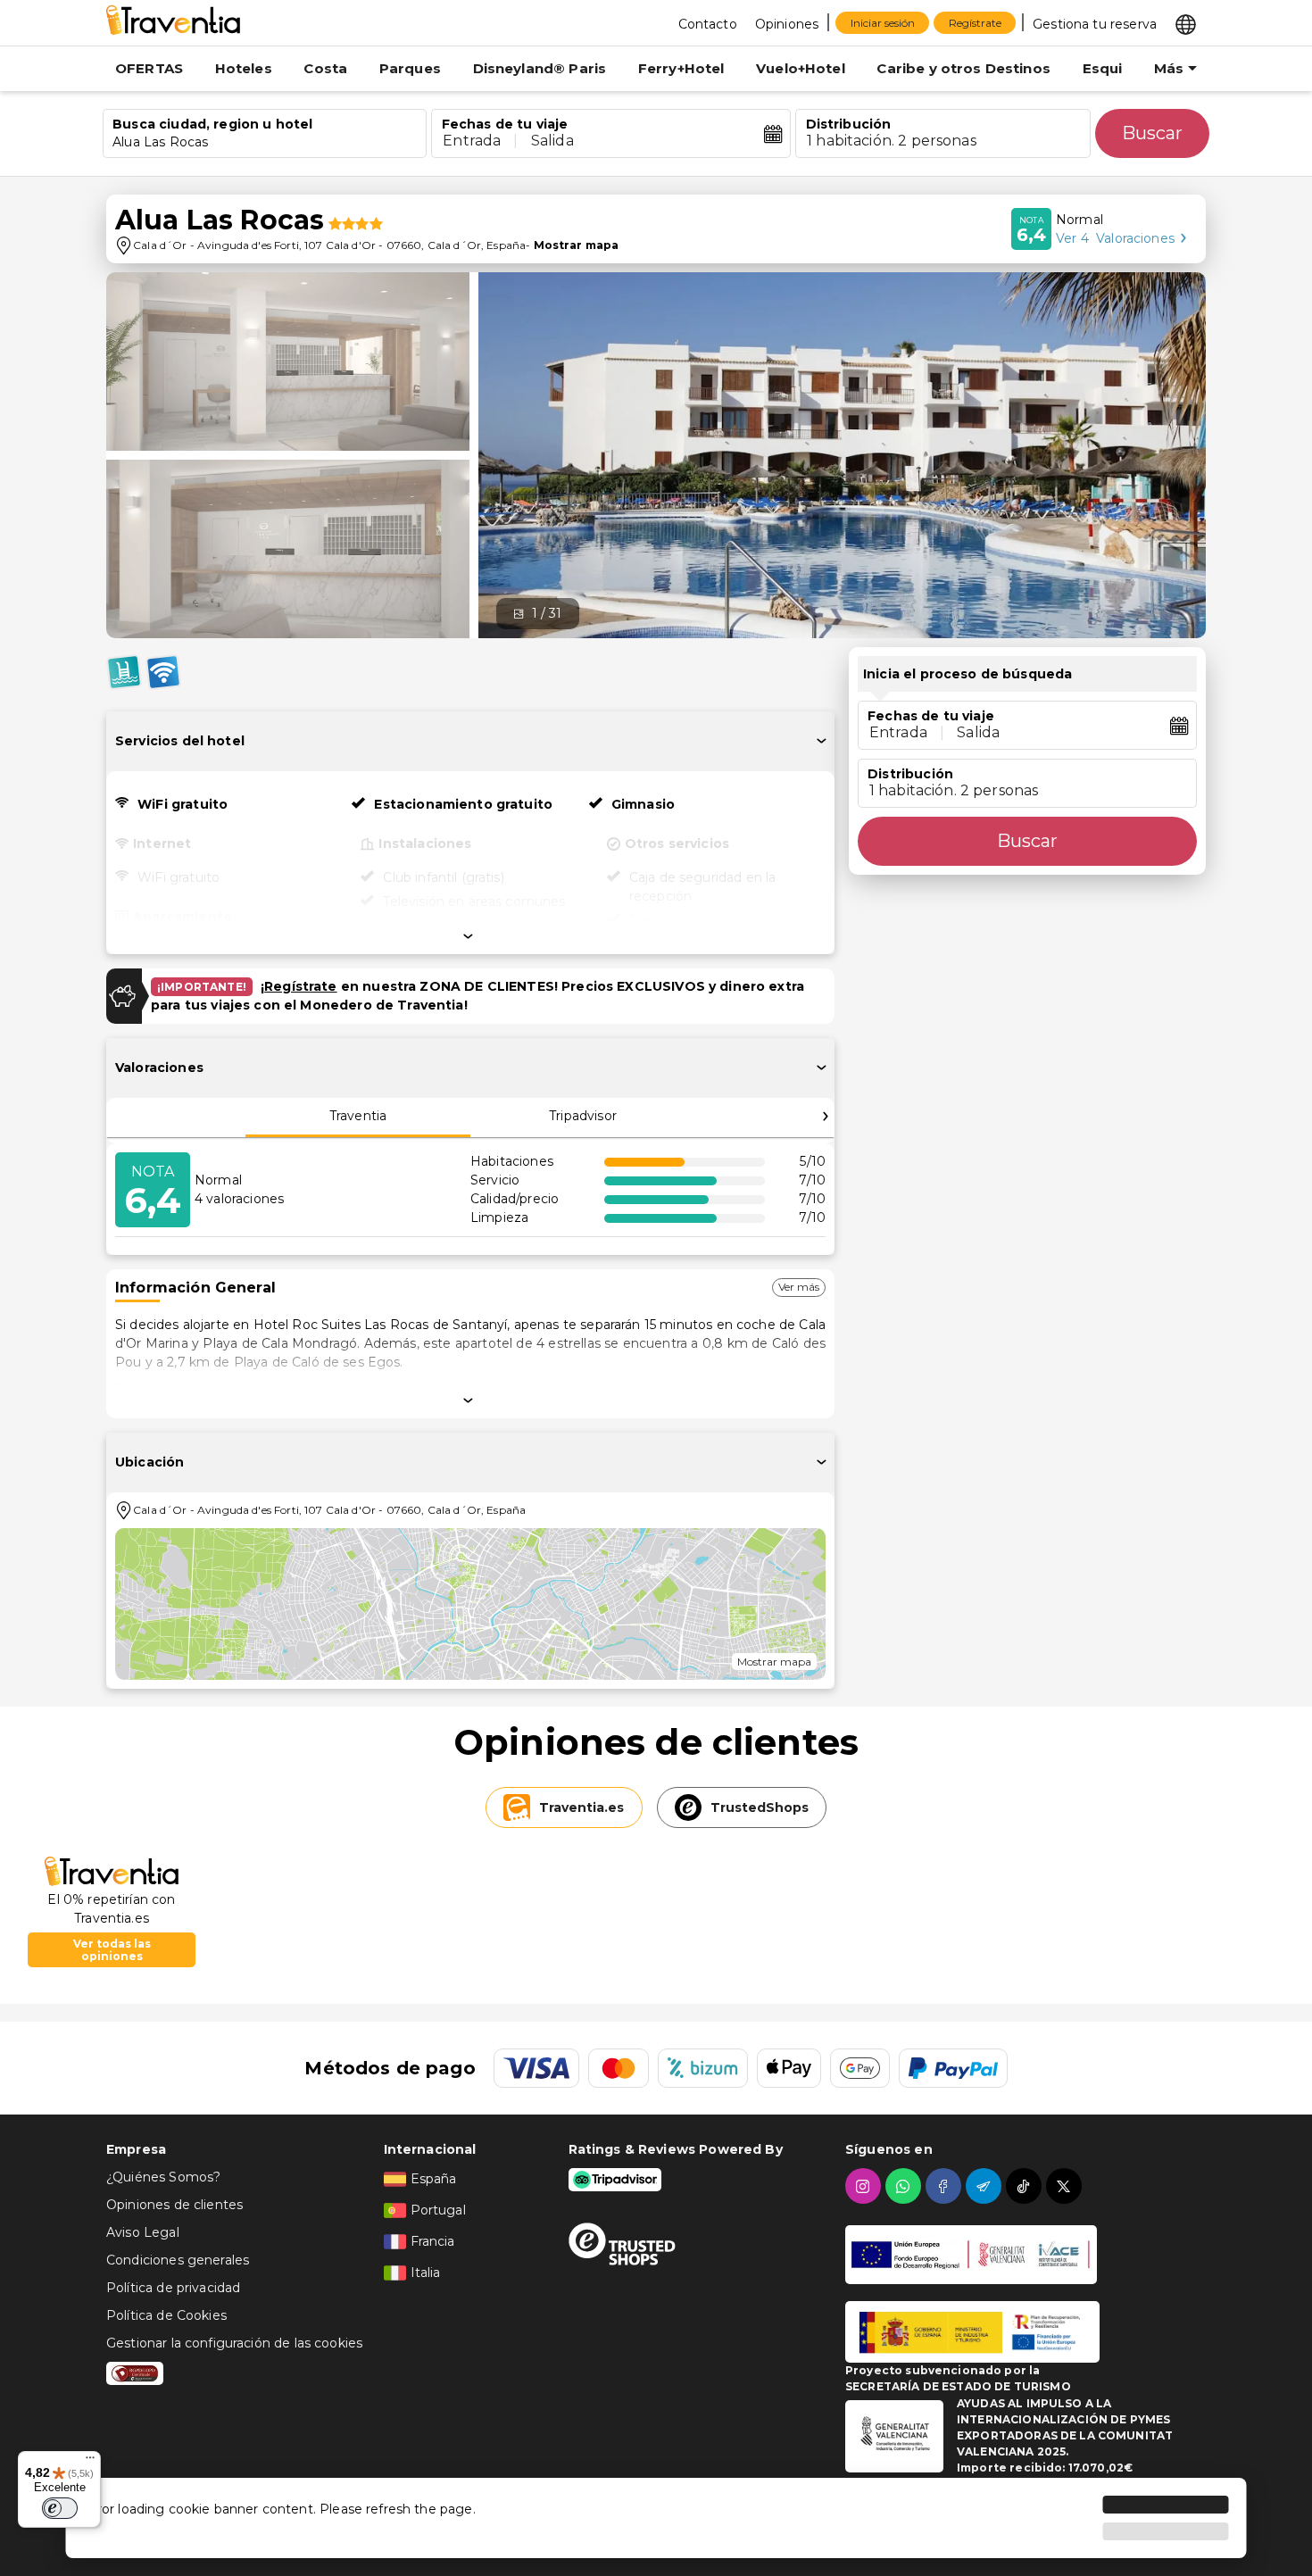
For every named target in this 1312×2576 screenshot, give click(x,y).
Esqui (1103, 68)
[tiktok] (1026, 2186)
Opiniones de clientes (174, 2205)
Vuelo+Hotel (801, 68)
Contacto (708, 24)
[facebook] (946, 2186)
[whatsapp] (905, 2186)
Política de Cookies (166, 2315)
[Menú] (90, 2462)
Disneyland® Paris (540, 68)
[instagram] (865, 2186)
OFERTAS (149, 68)
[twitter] (1066, 2186)
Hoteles (244, 68)
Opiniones (787, 24)
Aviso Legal (143, 2232)
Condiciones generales (178, 2260)
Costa (325, 68)
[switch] (60, 2508)
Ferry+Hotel (681, 68)
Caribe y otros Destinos (963, 68)
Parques (410, 68)
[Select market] (1186, 23)
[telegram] (986, 2186)
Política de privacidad (173, 2288)
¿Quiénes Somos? (163, 2177)
